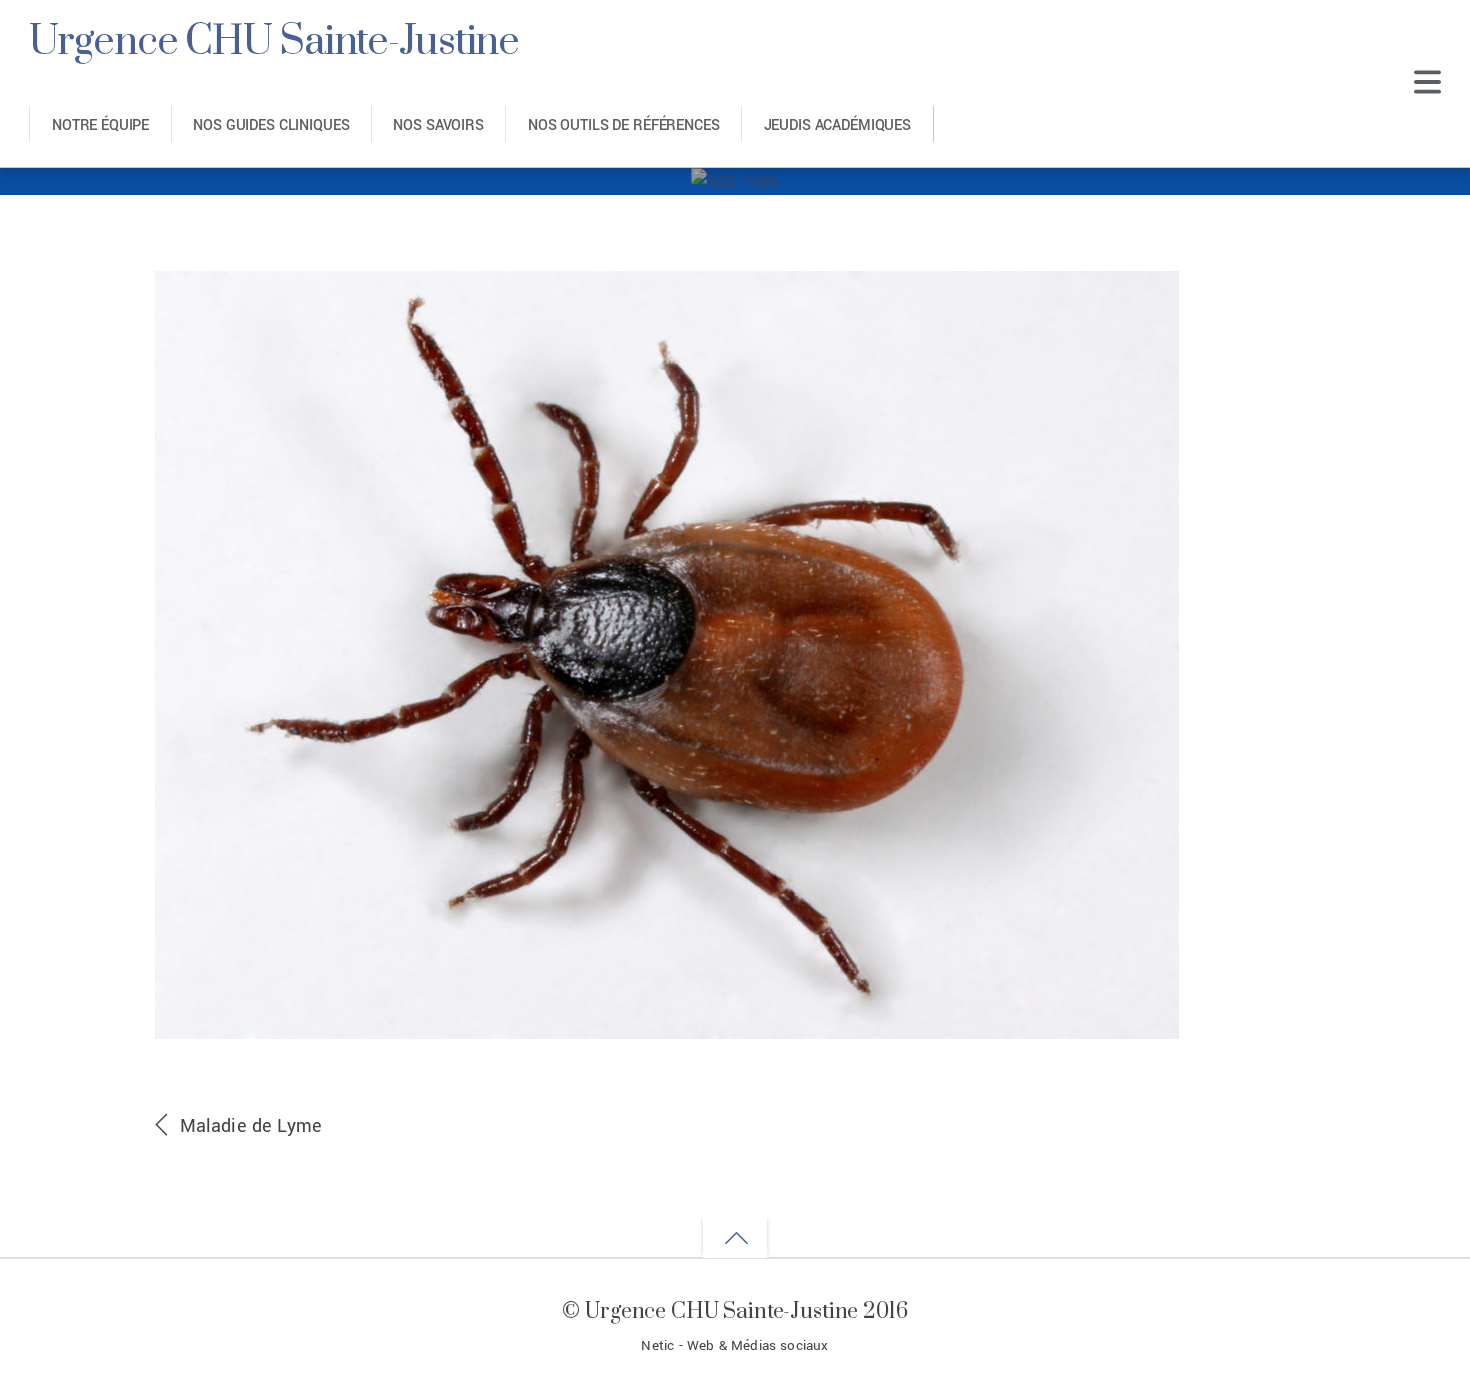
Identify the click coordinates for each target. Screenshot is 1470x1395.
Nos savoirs (438, 125)
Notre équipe (100, 125)
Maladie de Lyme (251, 1126)
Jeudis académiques (837, 125)
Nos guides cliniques (271, 125)
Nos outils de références (624, 125)
